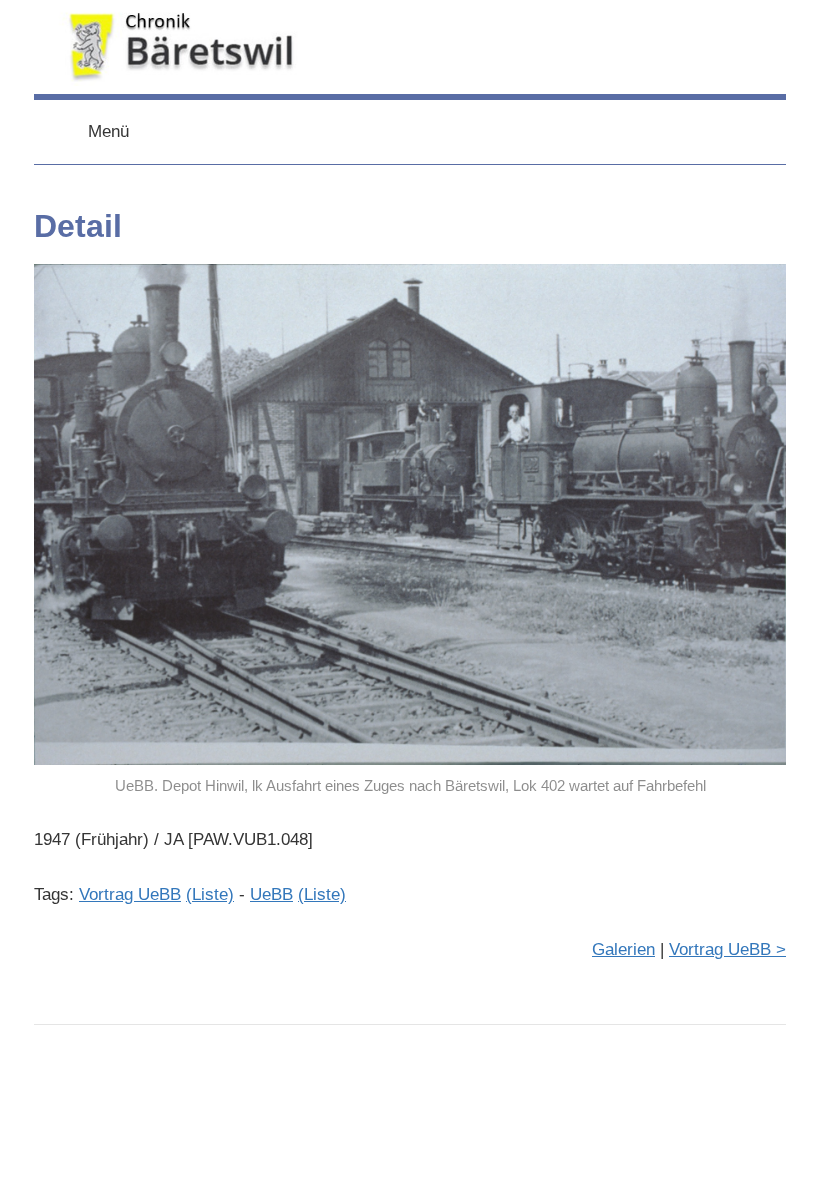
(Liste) (210, 894)
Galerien (623, 949)
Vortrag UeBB (130, 894)
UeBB (271, 894)
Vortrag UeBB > (727, 949)
